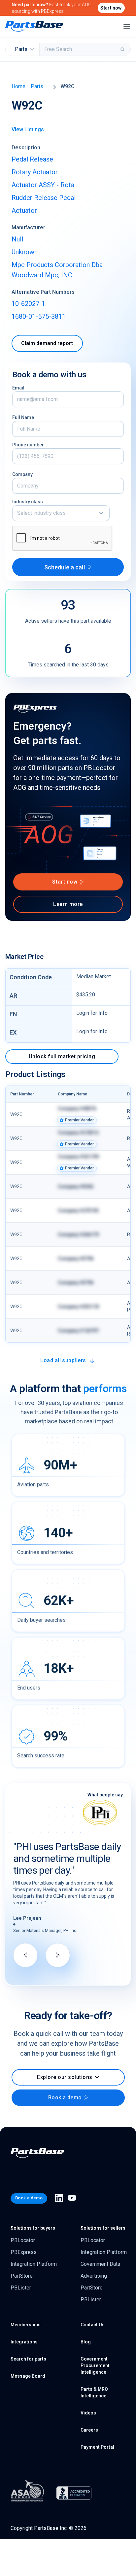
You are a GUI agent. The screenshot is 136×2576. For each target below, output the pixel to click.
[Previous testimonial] (25, 1955)
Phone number (28, 445)
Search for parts (28, 2359)
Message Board (28, 2376)
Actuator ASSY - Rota (43, 185)
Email (18, 388)
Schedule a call (65, 567)
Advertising (94, 2276)
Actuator (24, 211)
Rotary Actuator (35, 172)
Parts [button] (21, 49)
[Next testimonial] (58, 1955)
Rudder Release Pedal (44, 198)
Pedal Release (32, 159)
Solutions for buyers (33, 2228)
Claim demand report (47, 343)
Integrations (24, 2342)
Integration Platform (34, 2264)
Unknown (25, 252)
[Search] (123, 49)
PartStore (22, 2276)
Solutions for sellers (103, 2228)
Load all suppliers (63, 1360)
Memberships (26, 2325)
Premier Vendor (79, 1120)
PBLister (21, 2288)
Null (17, 239)
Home (18, 86)
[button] (61, 513)
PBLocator (23, 2240)
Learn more (68, 904)
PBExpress (24, 2252)
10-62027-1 (28, 304)
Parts (37, 86)
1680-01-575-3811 (39, 316)
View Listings (28, 129)
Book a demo (65, 2098)
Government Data (100, 2264)
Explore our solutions (65, 2077)
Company (22, 474)
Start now (111, 8)
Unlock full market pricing (62, 1056)
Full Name (23, 417)
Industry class (28, 502)
